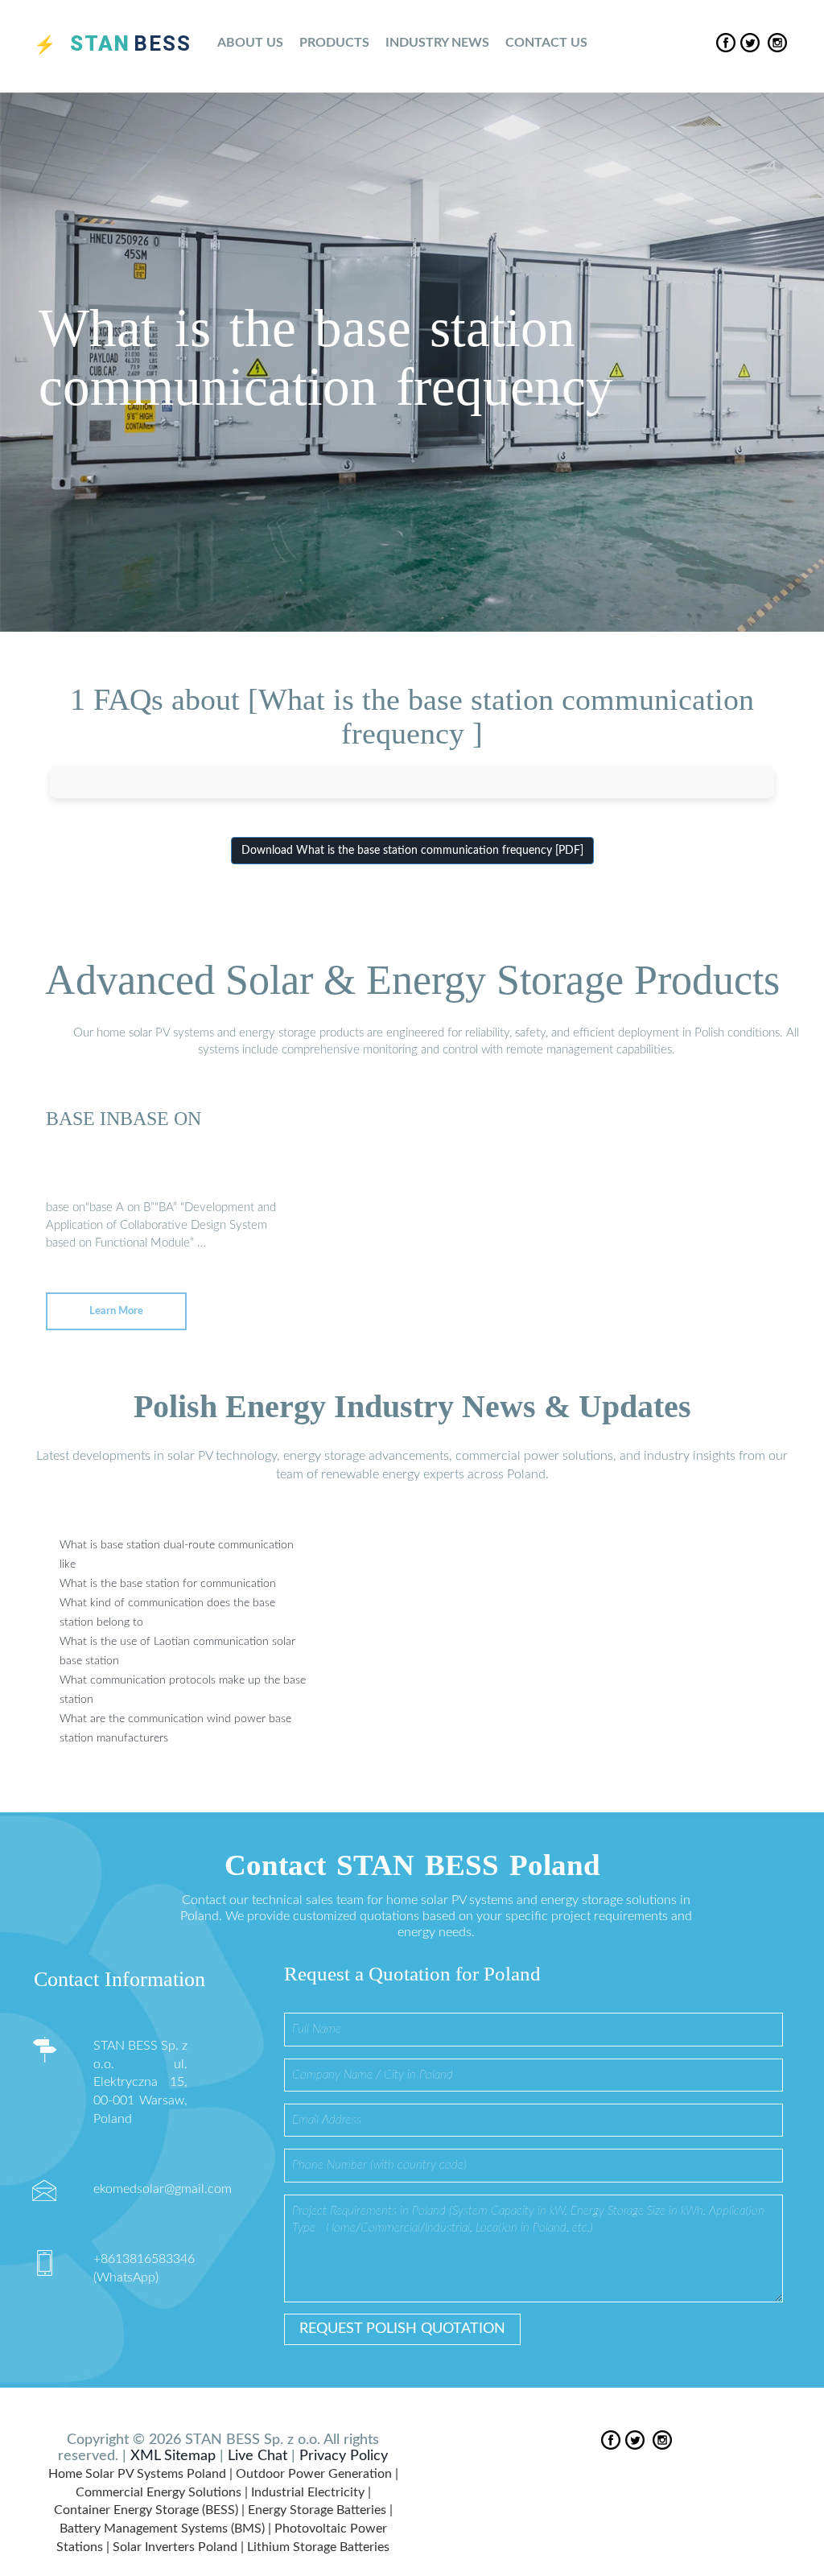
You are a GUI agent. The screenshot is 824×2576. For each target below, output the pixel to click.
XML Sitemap (173, 2456)
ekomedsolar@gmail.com (163, 2189)
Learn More (116, 1311)
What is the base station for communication (168, 1584)
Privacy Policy (344, 2456)
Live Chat (257, 2456)
